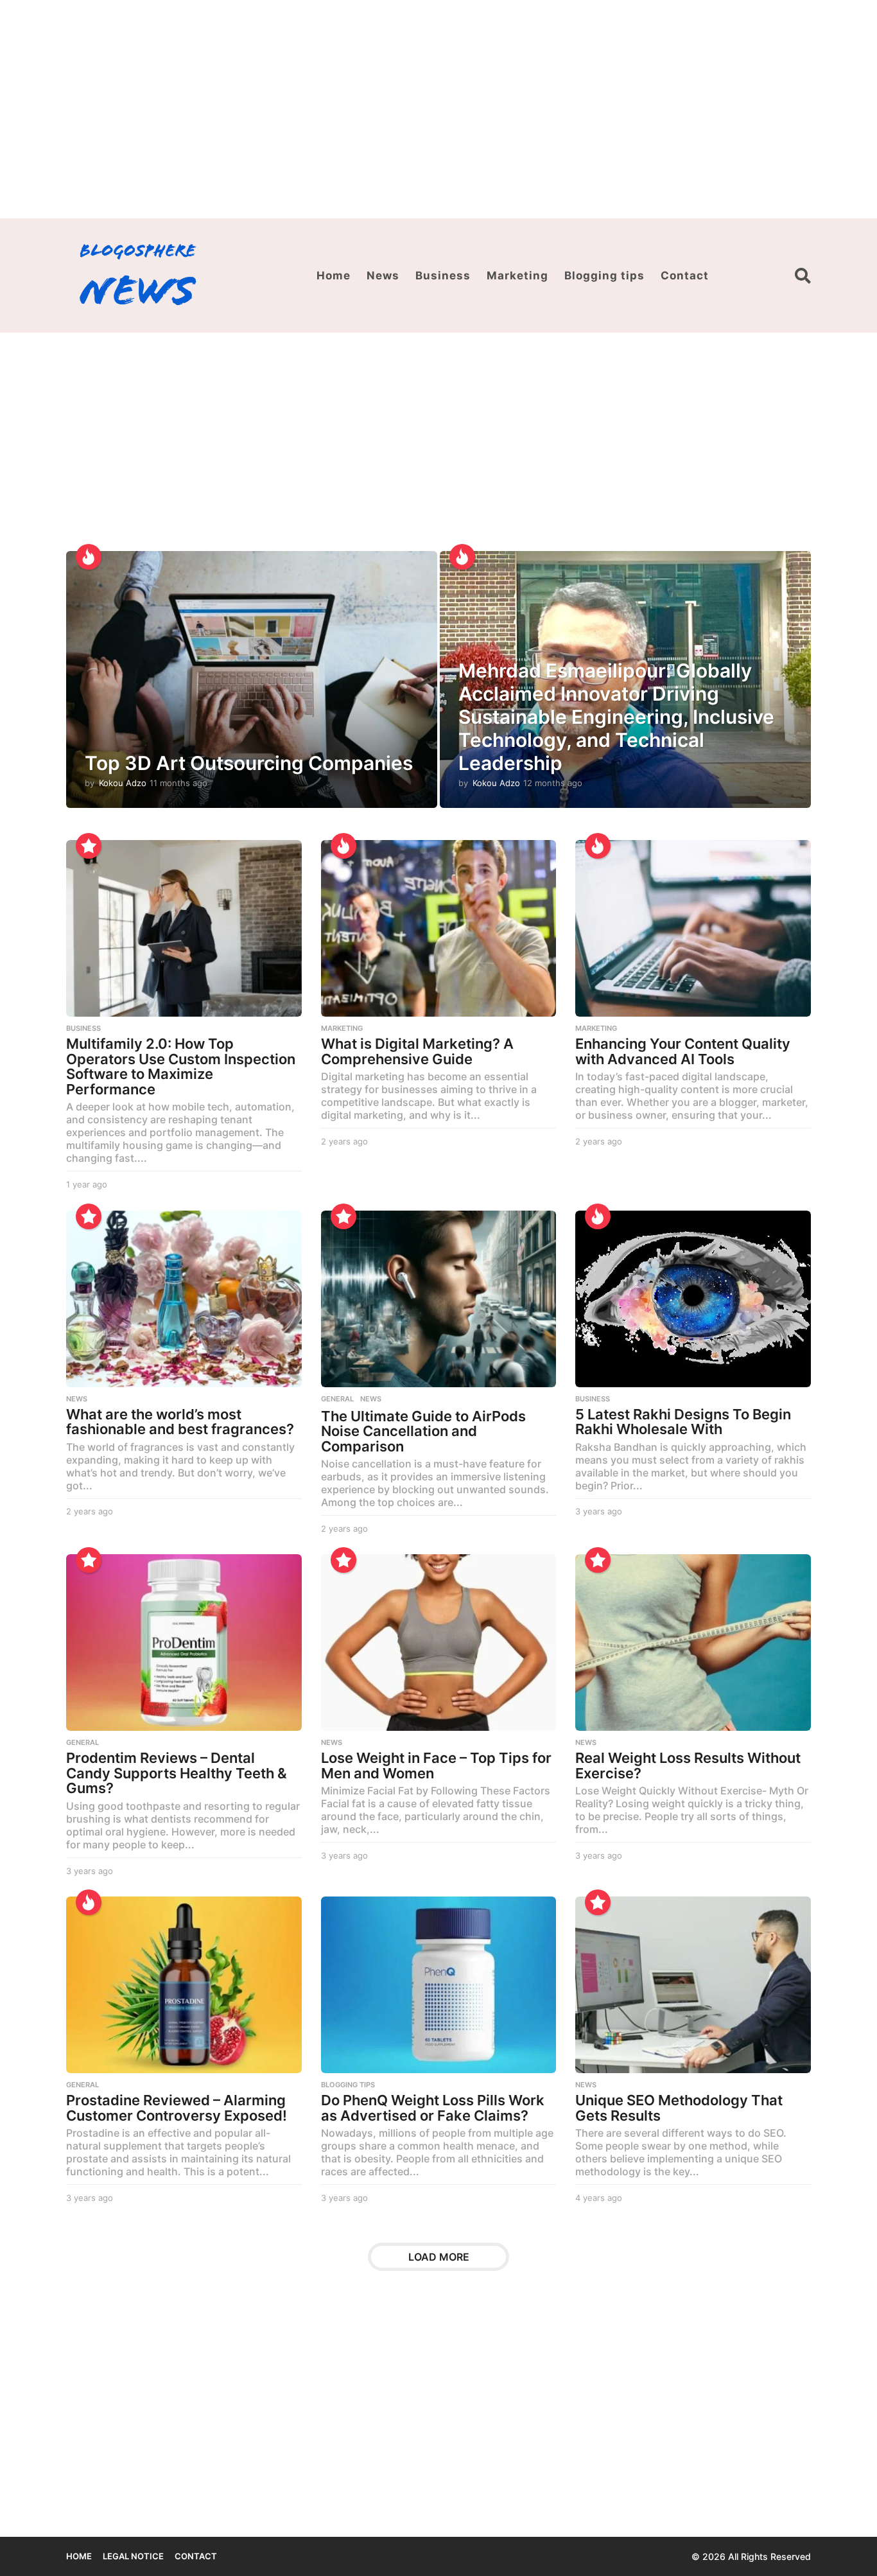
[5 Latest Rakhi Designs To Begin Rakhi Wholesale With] (693, 1299)
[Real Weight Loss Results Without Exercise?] (693, 1643)
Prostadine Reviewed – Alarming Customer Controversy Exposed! (177, 2108)
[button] (803, 276)
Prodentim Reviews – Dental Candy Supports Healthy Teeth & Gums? (177, 1773)
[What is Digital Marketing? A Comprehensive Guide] (439, 928)
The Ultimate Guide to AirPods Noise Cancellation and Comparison (423, 1431)
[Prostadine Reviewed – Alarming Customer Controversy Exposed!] (184, 1985)
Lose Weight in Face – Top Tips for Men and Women (436, 1766)
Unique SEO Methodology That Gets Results (679, 2108)
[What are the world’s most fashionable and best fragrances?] (184, 1299)
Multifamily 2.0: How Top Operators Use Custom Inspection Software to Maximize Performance (181, 1066)
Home (334, 276)
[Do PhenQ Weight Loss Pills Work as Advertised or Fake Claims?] (439, 1985)
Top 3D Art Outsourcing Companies (249, 763)
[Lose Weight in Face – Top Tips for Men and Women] (439, 1643)
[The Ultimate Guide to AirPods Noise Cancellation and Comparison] (439, 1299)
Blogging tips (604, 276)
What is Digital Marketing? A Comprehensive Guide (417, 1051)
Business (443, 276)
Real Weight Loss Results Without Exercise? (688, 1766)
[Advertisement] (438, 109)
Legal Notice (133, 2556)
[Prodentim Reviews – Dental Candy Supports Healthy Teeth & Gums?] (184, 1643)
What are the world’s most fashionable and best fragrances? (180, 1422)
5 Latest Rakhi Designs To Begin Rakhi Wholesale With (683, 1422)
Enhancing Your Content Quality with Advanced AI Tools (683, 1051)
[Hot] (89, 557)
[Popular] (89, 846)
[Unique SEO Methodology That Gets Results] (693, 1985)
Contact (685, 276)
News (383, 276)
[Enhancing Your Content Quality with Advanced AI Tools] (693, 928)
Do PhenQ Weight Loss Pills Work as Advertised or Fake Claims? (433, 2108)
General (337, 1399)
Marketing (517, 276)
